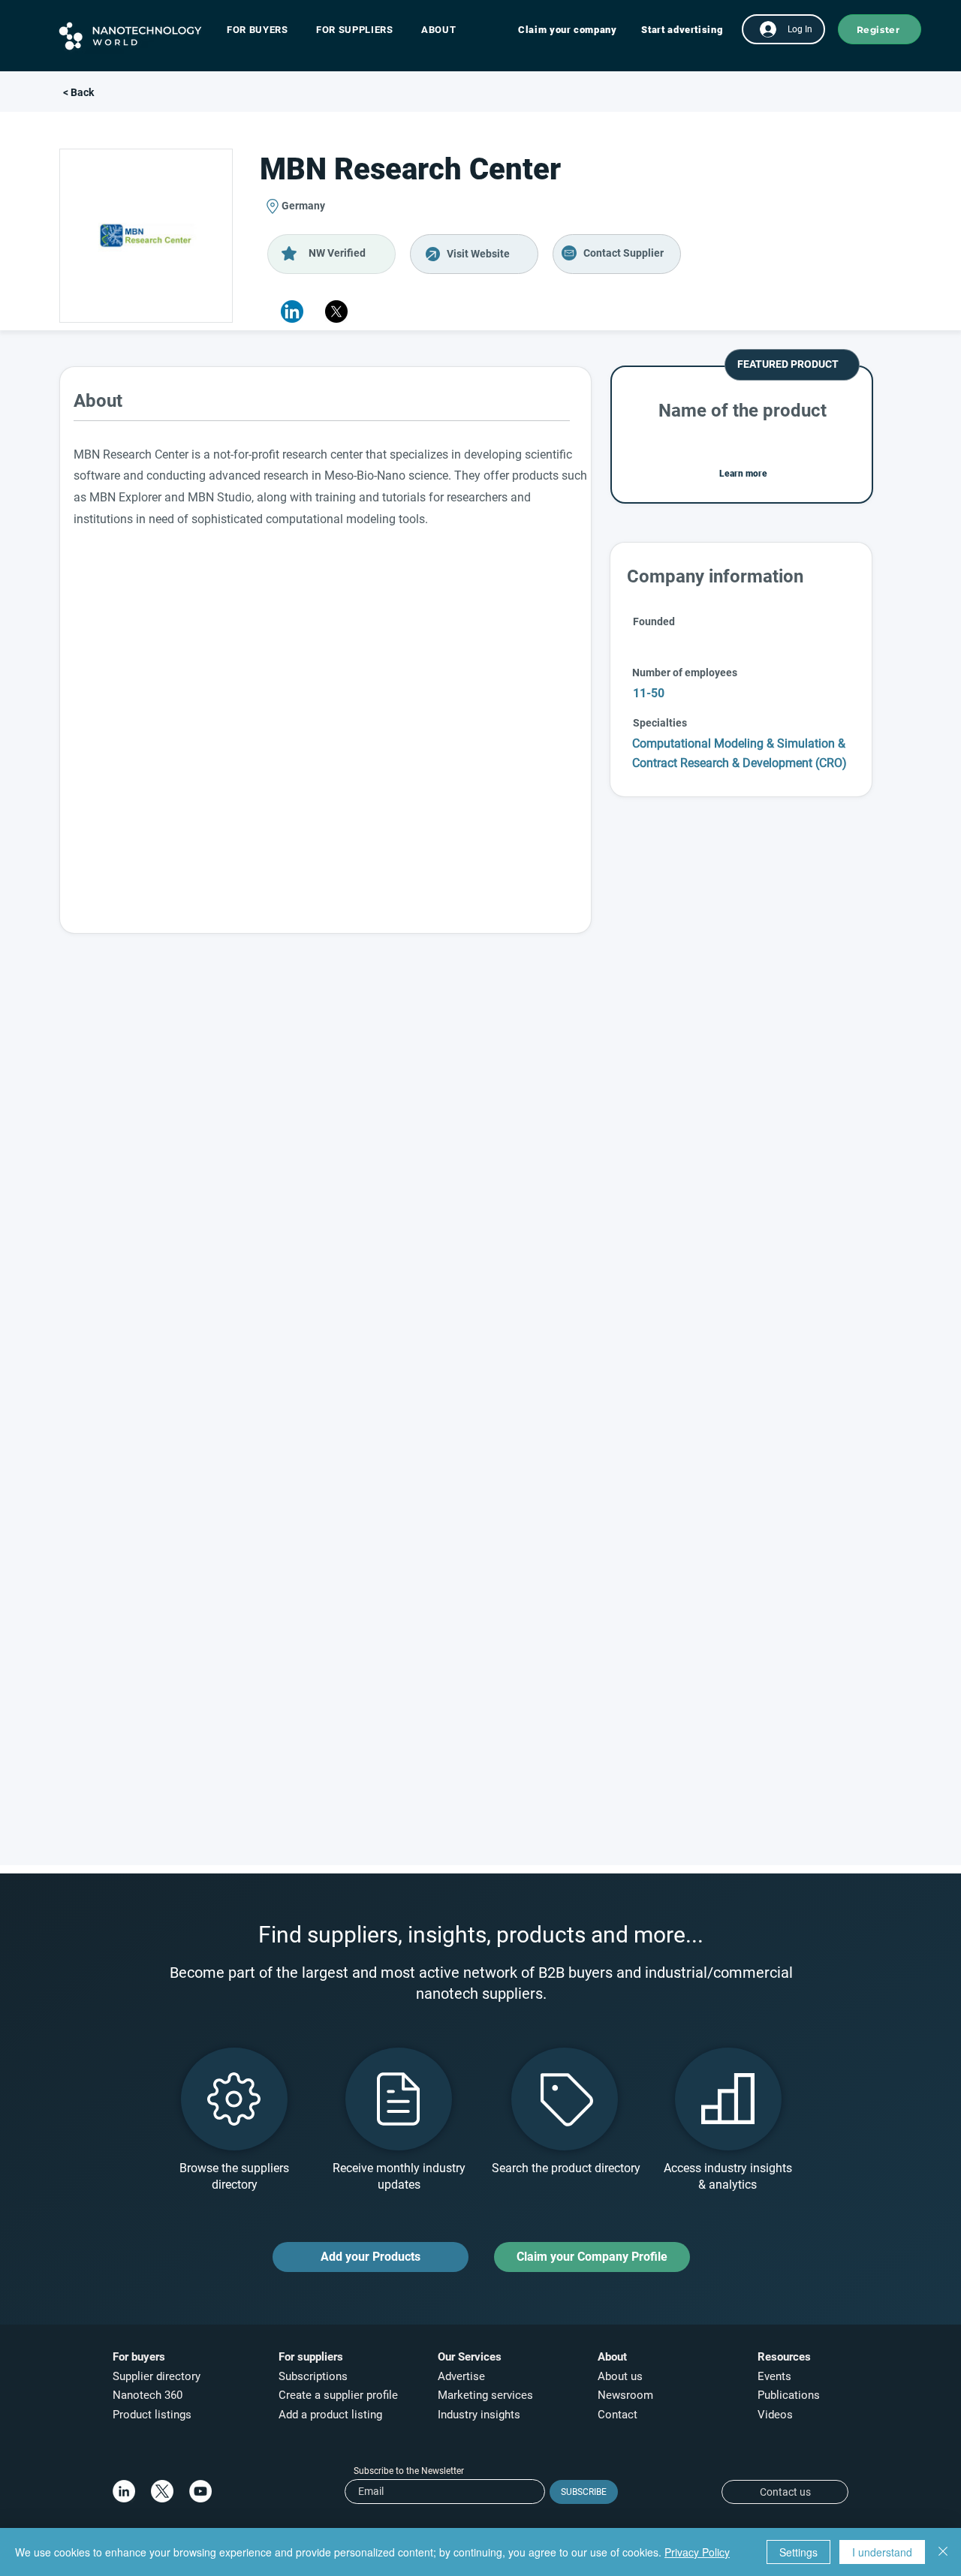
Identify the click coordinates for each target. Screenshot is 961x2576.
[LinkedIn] (124, 2491)
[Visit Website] (474, 254)
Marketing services (485, 2395)
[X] (336, 311)
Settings (798, 2552)
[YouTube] (200, 2491)
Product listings (152, 2415)
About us (620, 2376)
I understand (882, 2552)
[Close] (943, 2552)
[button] (265, 30)
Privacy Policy (697, 2552)
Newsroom (625, 2395)
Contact (619, 2415)
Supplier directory (157, 2376)
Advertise (461, 2376)
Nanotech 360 (148, 2395)
